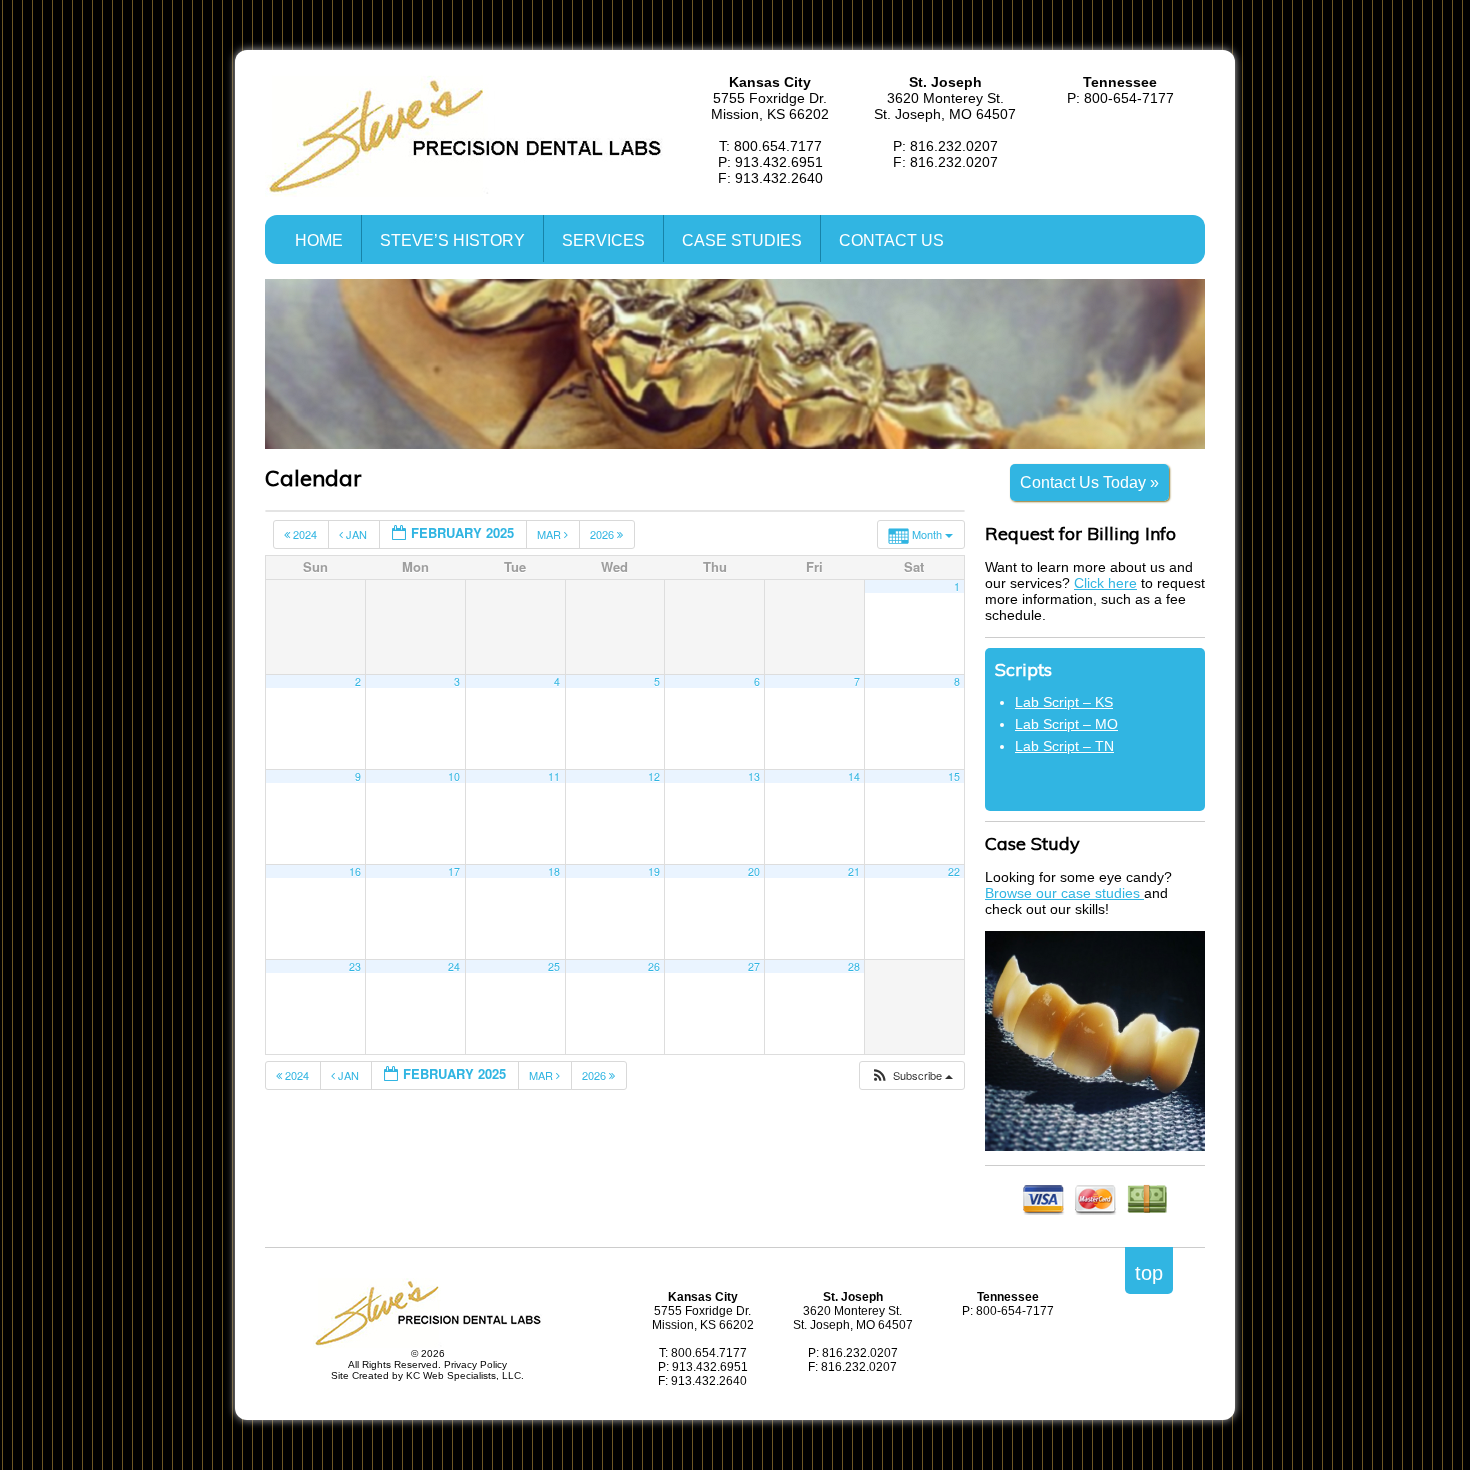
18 (554, 871)
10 (454, 776)
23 (355, 966)
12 (654, 776)
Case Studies (742, 240)
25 (554, 966)
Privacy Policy (475, 1364)
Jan (356, 534)
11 (554, 776)
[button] (911, 1075)
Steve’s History (452, 240)
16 (355, 871)
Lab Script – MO (1066, 724)
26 (654, 966)
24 (454, 966)
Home (319, 240)
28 (854, 966)
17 (454, 871)
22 (954, 871)
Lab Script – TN (1064, 746)
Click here (1105, 583)
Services (603, 240)
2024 (305, 534)
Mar (550, 534)
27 (754, 966)
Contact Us (891, 240)
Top (1149, 1273)
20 (754, 871)
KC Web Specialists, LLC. (465, 1375)
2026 (603, 534)
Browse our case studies (1064, 893)
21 (854, 871)
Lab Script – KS (1064, 702)
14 (854, 776)
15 (954, 776)
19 (654, 871)
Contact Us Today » (1089, 482)
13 (754, 776)
